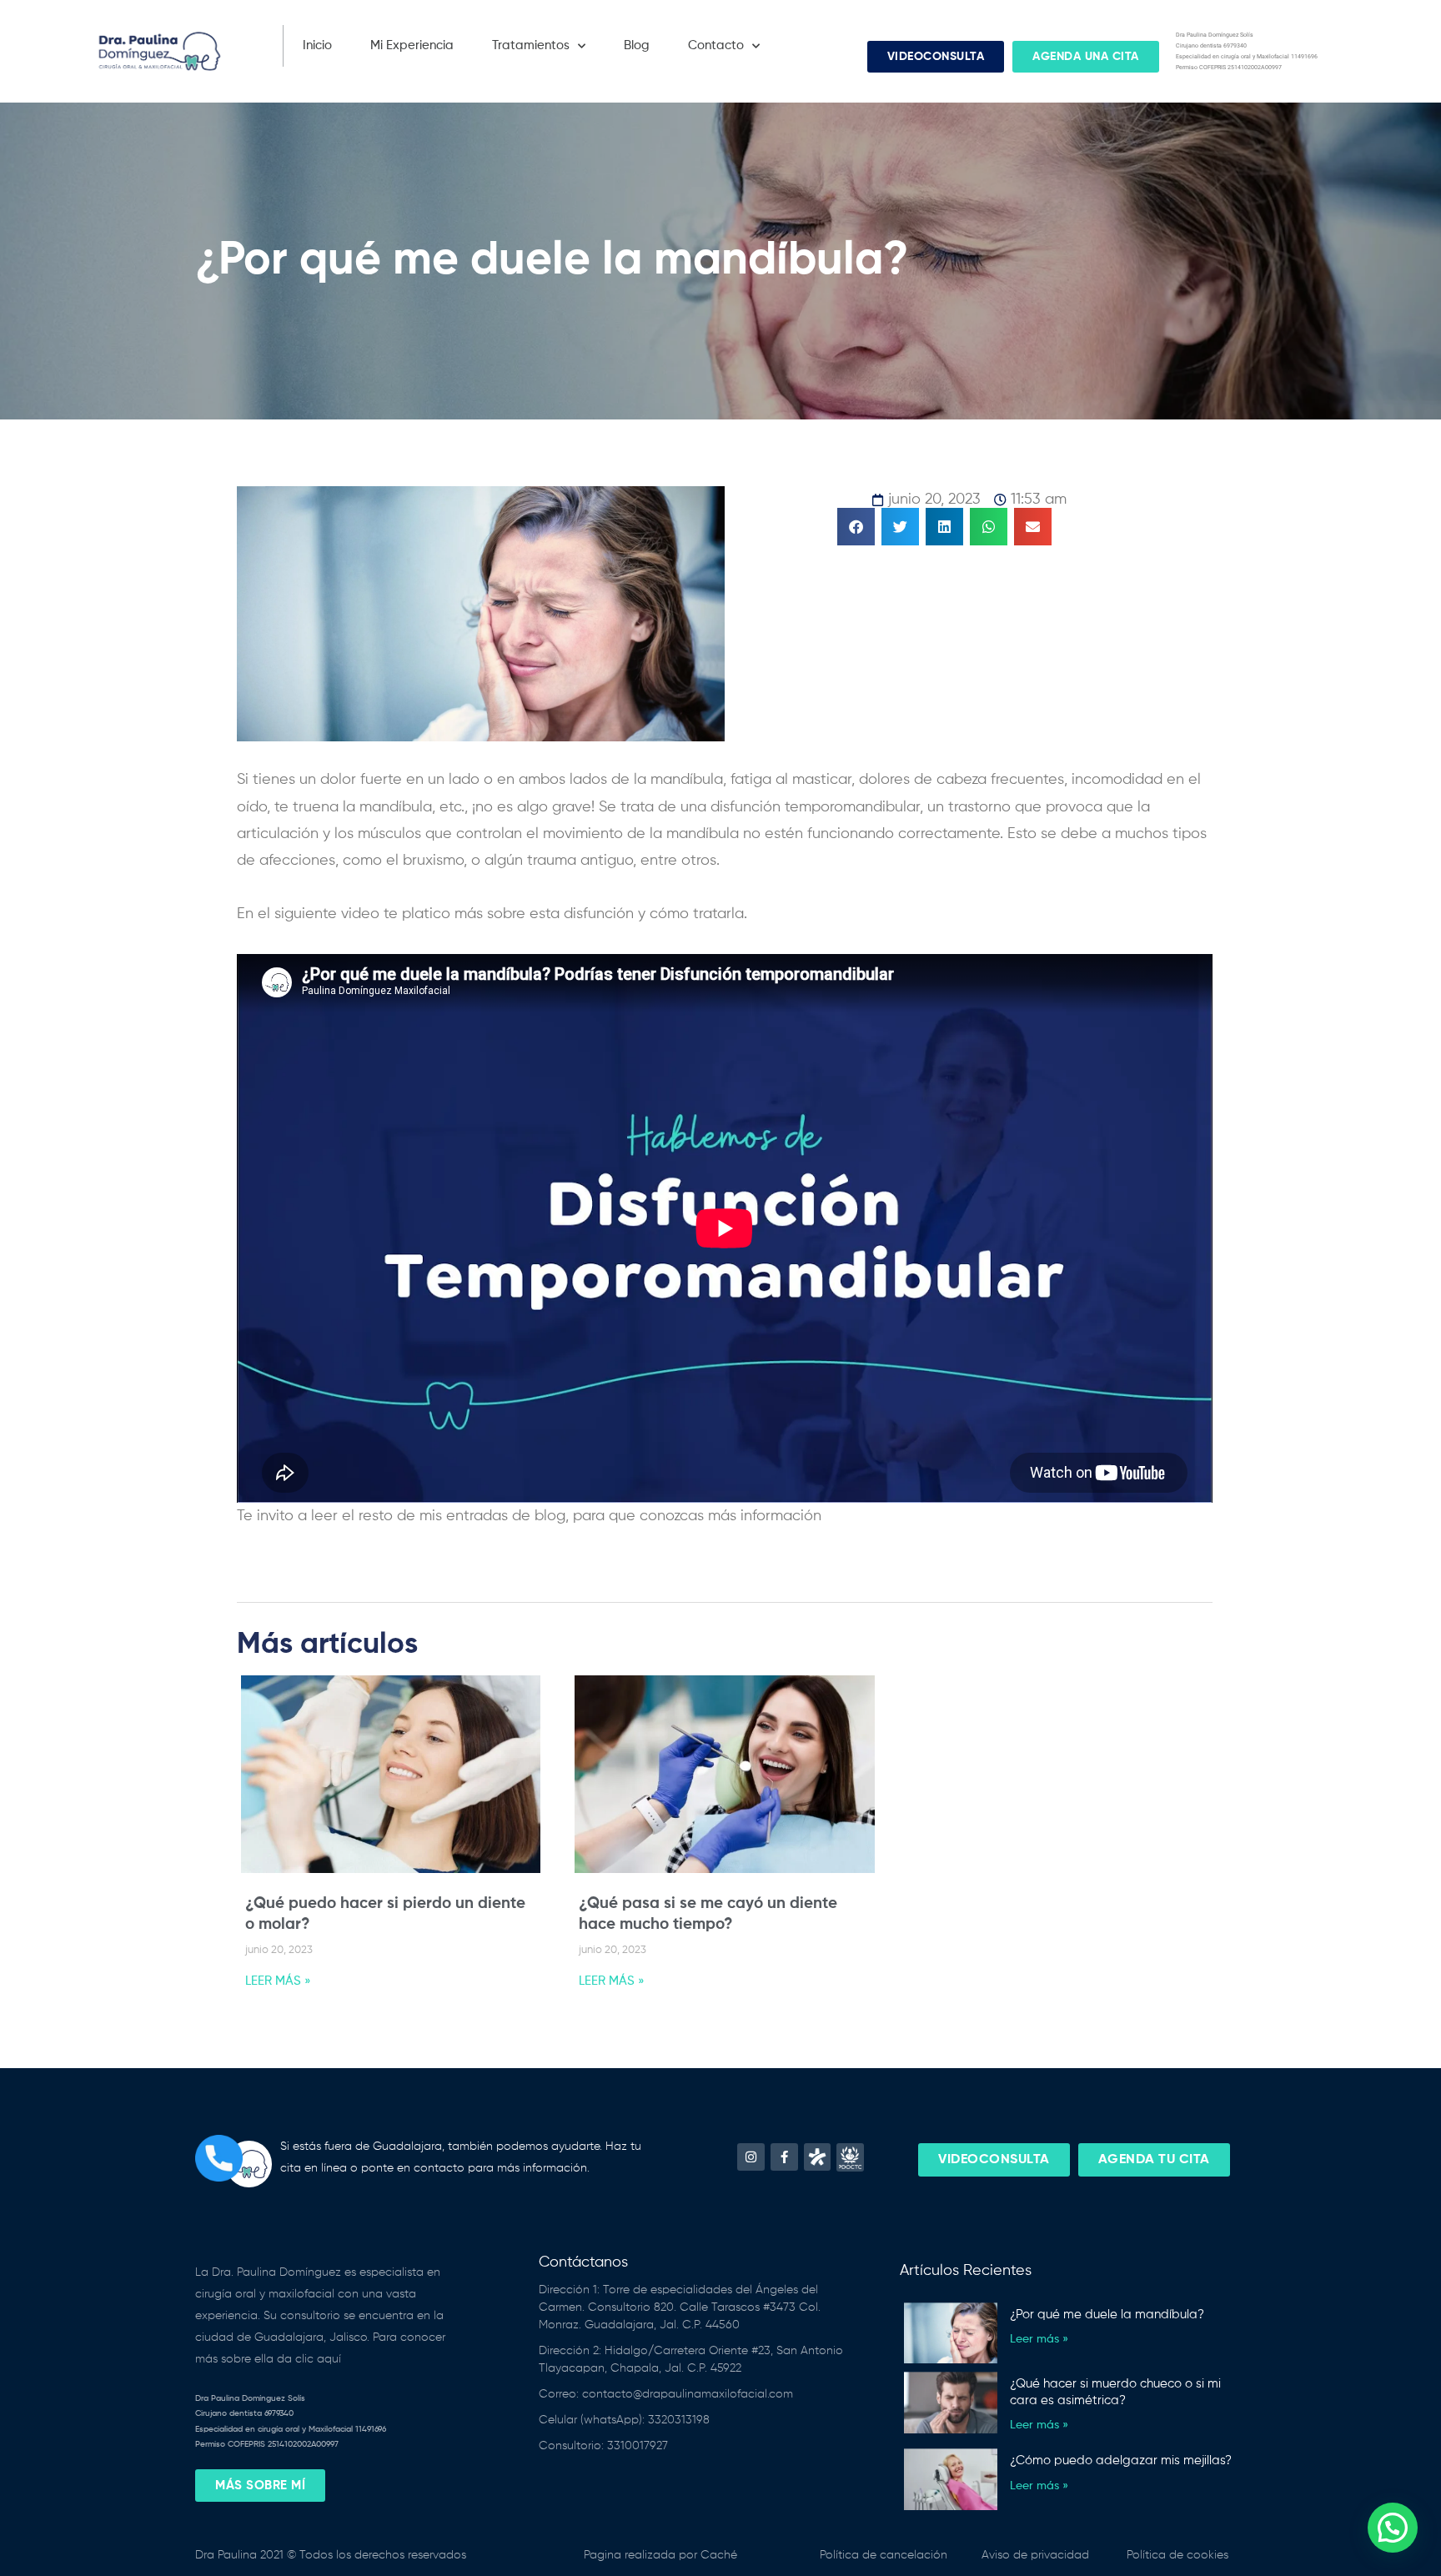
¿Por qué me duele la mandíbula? (1107, 2315)
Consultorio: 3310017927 (603, 2446)
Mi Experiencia (412, 45)
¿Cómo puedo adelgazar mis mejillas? (1121, 2461)
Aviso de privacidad (1035, 2555)
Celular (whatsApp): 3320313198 (624, 2420)
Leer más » (1039, 2339)
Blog (637, 45)
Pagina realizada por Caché (660, 2555)
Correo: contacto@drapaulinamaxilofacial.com (666, 2394)
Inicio (317, 45)
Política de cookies (1177, 2555)
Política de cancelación (884, 2555)
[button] (856, 527)
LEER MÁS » (278, 1981)
